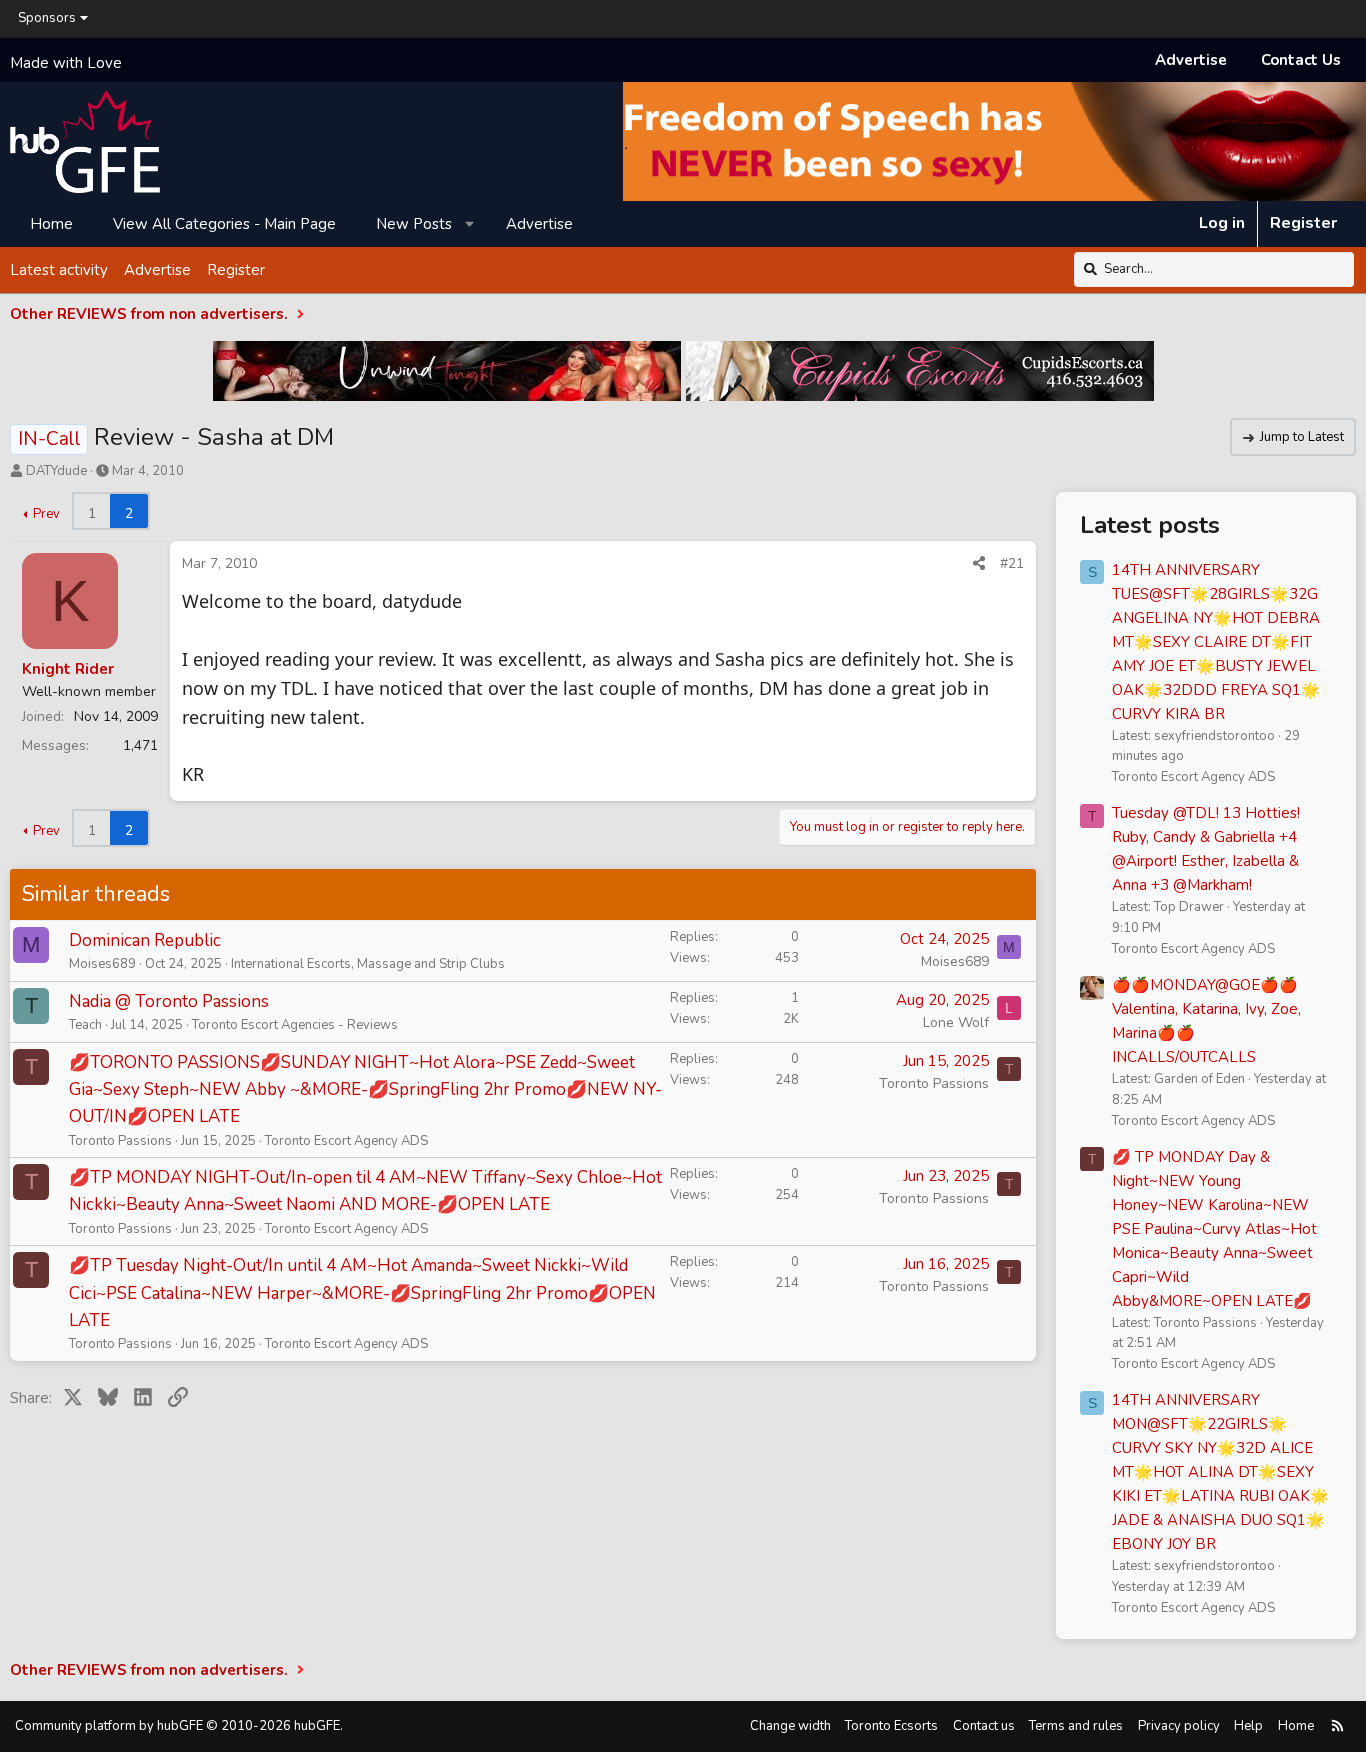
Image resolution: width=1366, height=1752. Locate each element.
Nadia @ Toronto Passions (169, 1001)
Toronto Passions (120, 1141)
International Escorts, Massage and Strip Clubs (368, 964)
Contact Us (1301, 60)
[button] (470, 223)
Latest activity (59, 269)
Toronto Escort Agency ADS (346, 1141)
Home (51, 223)
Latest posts (1150, 525)
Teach (85, 1025)
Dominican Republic (145, 940)
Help (1248, 1726)
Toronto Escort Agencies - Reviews (295, 1025)
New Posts (414, 223)
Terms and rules (1076, 1726)
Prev (46, 514)
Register (236, 269)
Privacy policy (1179, 1726)
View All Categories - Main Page (224, 223)
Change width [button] (790, 1726)
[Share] (979, 564)
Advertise (1191, 60)
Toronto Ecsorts (891, 1726)
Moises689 (102, 964)
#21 (1012, 563)
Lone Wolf (956, 1022)
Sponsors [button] (47, 18)
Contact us (984, 1726)
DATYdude (56, 471)
